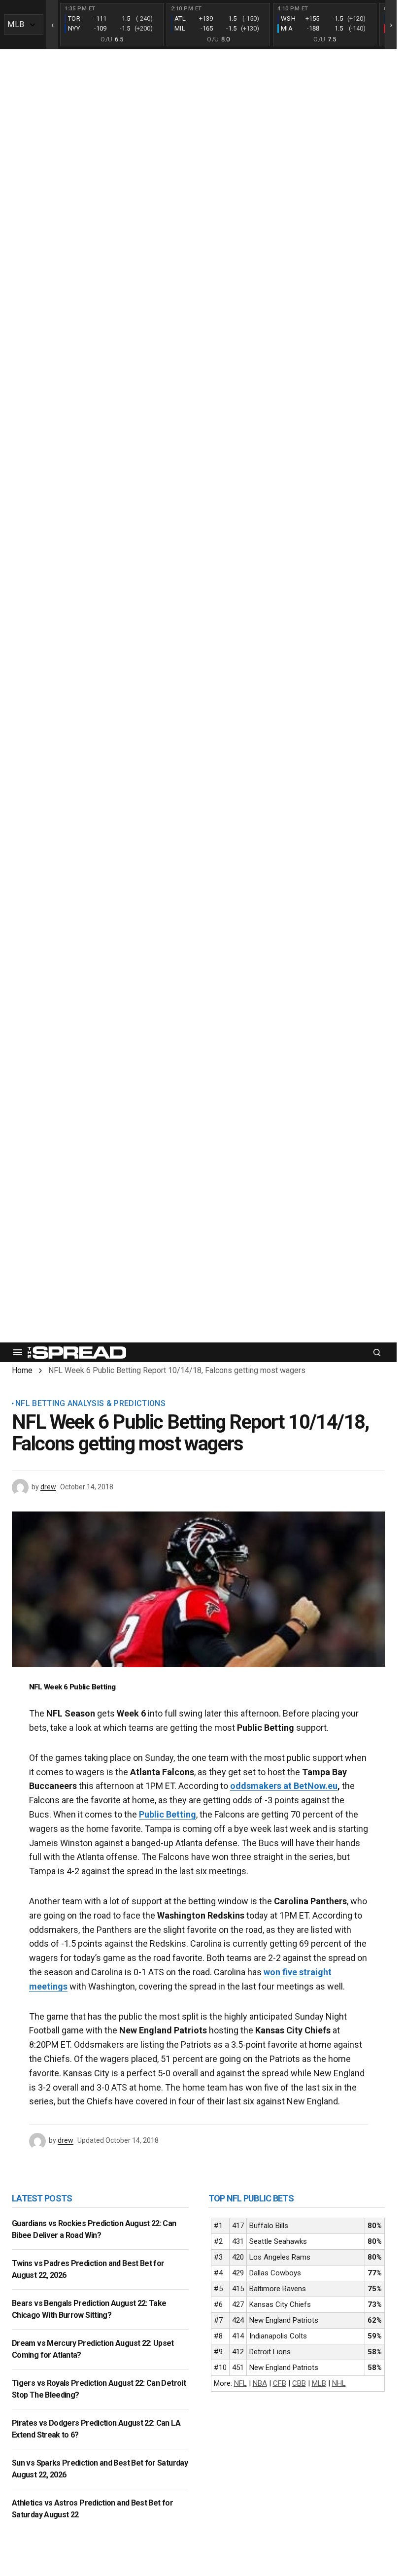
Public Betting (168, 1814)
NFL (240, 2383)
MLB (319, 2383)
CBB (299, 2383)
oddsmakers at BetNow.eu (284, 1786)
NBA (260, 2383)
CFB (280, 2383)
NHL (339, 2383)
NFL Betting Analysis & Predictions (90, 1404)
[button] (18, 1352)
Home (22, 1370)
